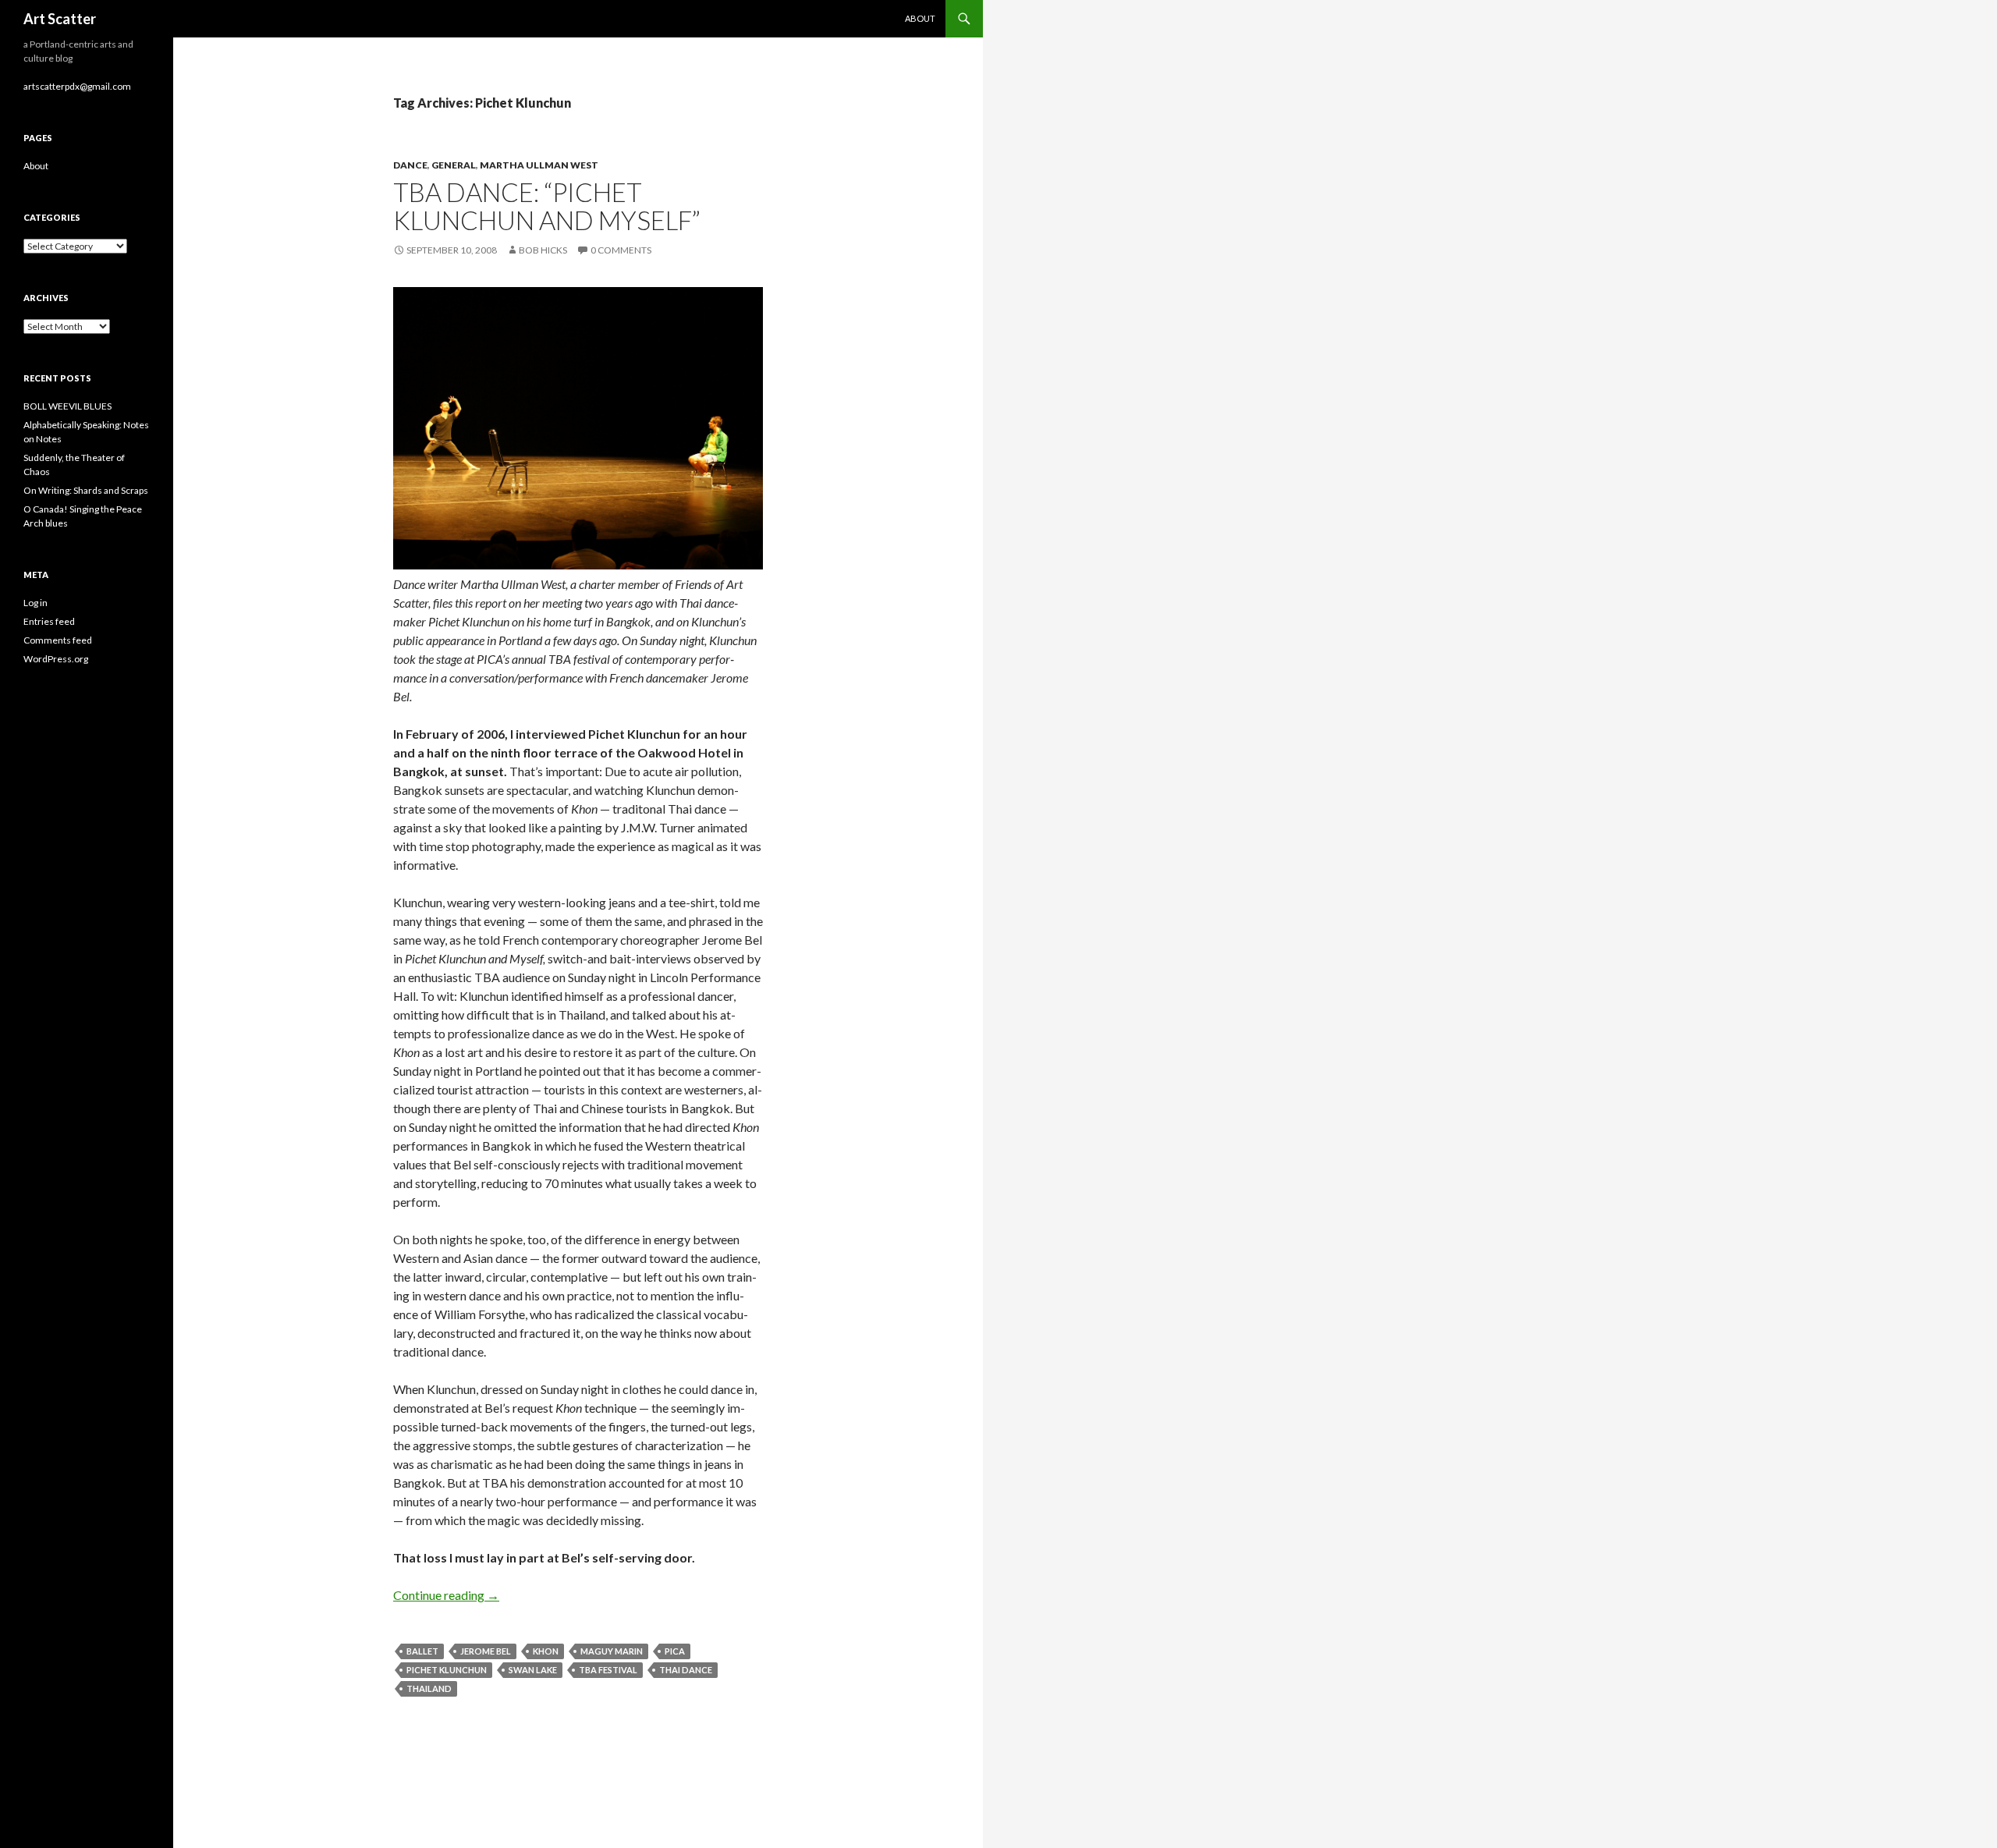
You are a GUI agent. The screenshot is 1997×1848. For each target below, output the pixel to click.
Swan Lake (533, 1670)
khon (546, 1651)
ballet (422, 1651)
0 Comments (621, 250)
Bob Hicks (543, 250)
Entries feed (49, 621)
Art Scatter (60, 19)
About (920, 18)
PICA (675, 1651)
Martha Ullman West (539, 165)
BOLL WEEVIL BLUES (67, 406)
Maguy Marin (612, 1651)
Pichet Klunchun (447, 1670)
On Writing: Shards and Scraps (86, 490)
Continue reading (446, 1595)
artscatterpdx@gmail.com (77, 86)
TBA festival (608, 1670)
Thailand (429, 1688)
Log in (35, 603)
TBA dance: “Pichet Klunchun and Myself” (547, 206)
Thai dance (686, 1670)
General (454, 165)
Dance (410, 165)
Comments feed (58, 640)
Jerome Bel (486, 1651)
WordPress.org (56, 659)
